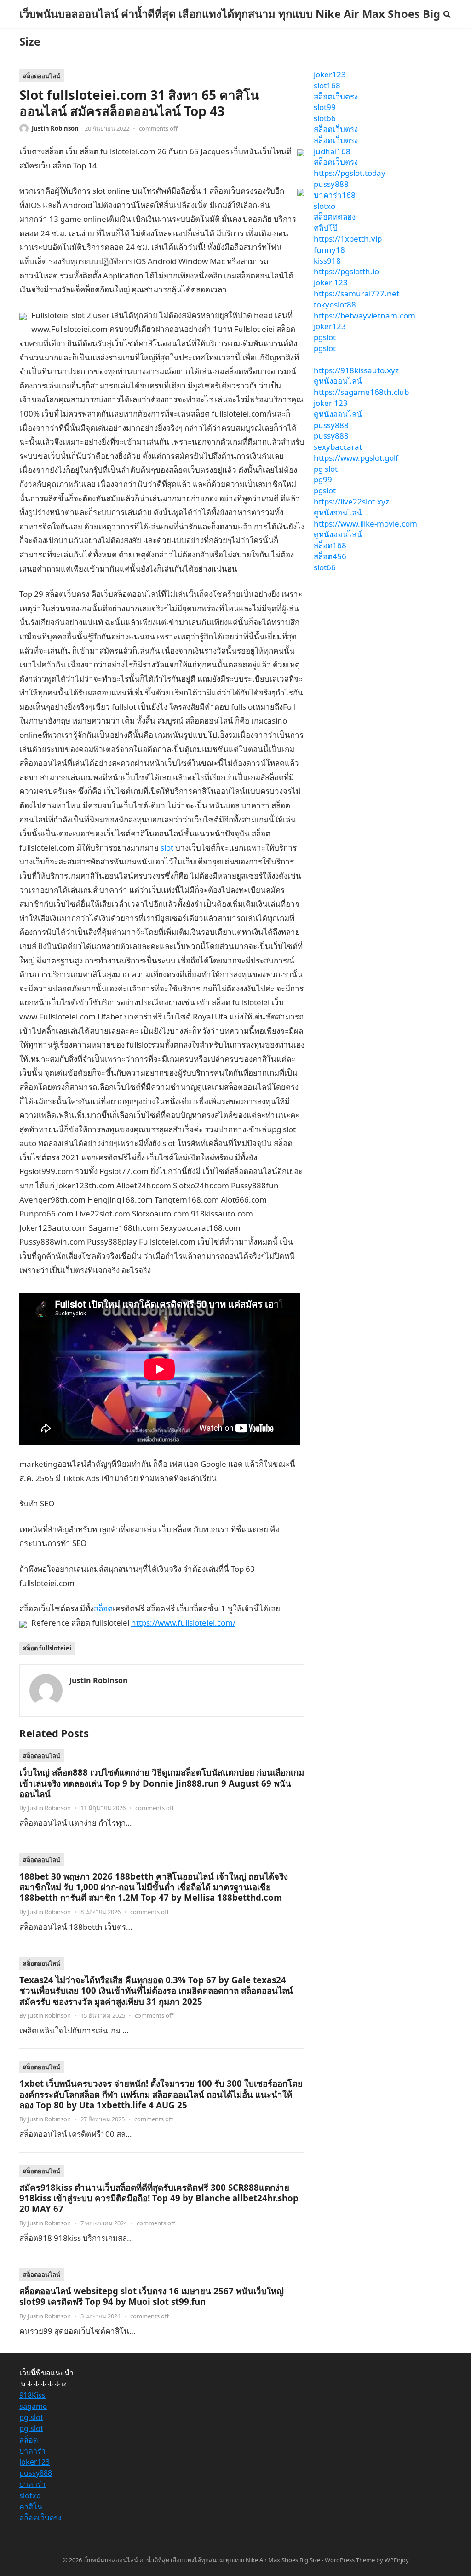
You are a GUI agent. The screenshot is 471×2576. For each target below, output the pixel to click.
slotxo (325, 206)
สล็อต (103, 1608)
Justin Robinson (55, 128)
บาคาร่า (32, 2451)
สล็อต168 (330, 545)
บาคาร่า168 (335, 195)
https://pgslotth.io (346, 271)
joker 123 (331, 282)
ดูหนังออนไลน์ (338, 381)
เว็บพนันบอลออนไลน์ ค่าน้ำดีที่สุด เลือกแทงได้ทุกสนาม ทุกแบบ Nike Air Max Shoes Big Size (230, 28)
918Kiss (32, 2395)
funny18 (329, 250)
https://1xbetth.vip (348, 239)
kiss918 (327, 261)
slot (167, 848)
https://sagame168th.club (361, 392)
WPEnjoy (397, 2560)
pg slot (326, 469)
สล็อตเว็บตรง (336, 96)
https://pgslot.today (350, 173)
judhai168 (332, 151)
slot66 (325, 118)
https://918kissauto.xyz (356, 370)
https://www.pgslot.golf (356, 458)
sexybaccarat (338, 447)
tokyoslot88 (335, 304)
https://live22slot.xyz (351, 501)
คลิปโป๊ (326, 228)
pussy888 (331, 184)
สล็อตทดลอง (335, 217)
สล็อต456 (330, 556)
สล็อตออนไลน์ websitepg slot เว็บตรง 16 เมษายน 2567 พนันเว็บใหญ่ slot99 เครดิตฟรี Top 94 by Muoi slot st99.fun (152, 2296)
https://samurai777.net (356, 293)
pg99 (323, 479)
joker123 (330, 74)
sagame (33, 2406)
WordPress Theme (350, 2560)
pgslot (325, 337)
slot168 (327, 85)
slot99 (325, 107)
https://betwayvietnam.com (365, 315)
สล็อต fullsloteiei (47, 1648)
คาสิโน (31, 2507)
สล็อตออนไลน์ (42, 76)
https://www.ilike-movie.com (365, 524)
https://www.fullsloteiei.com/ (183, 1623)
